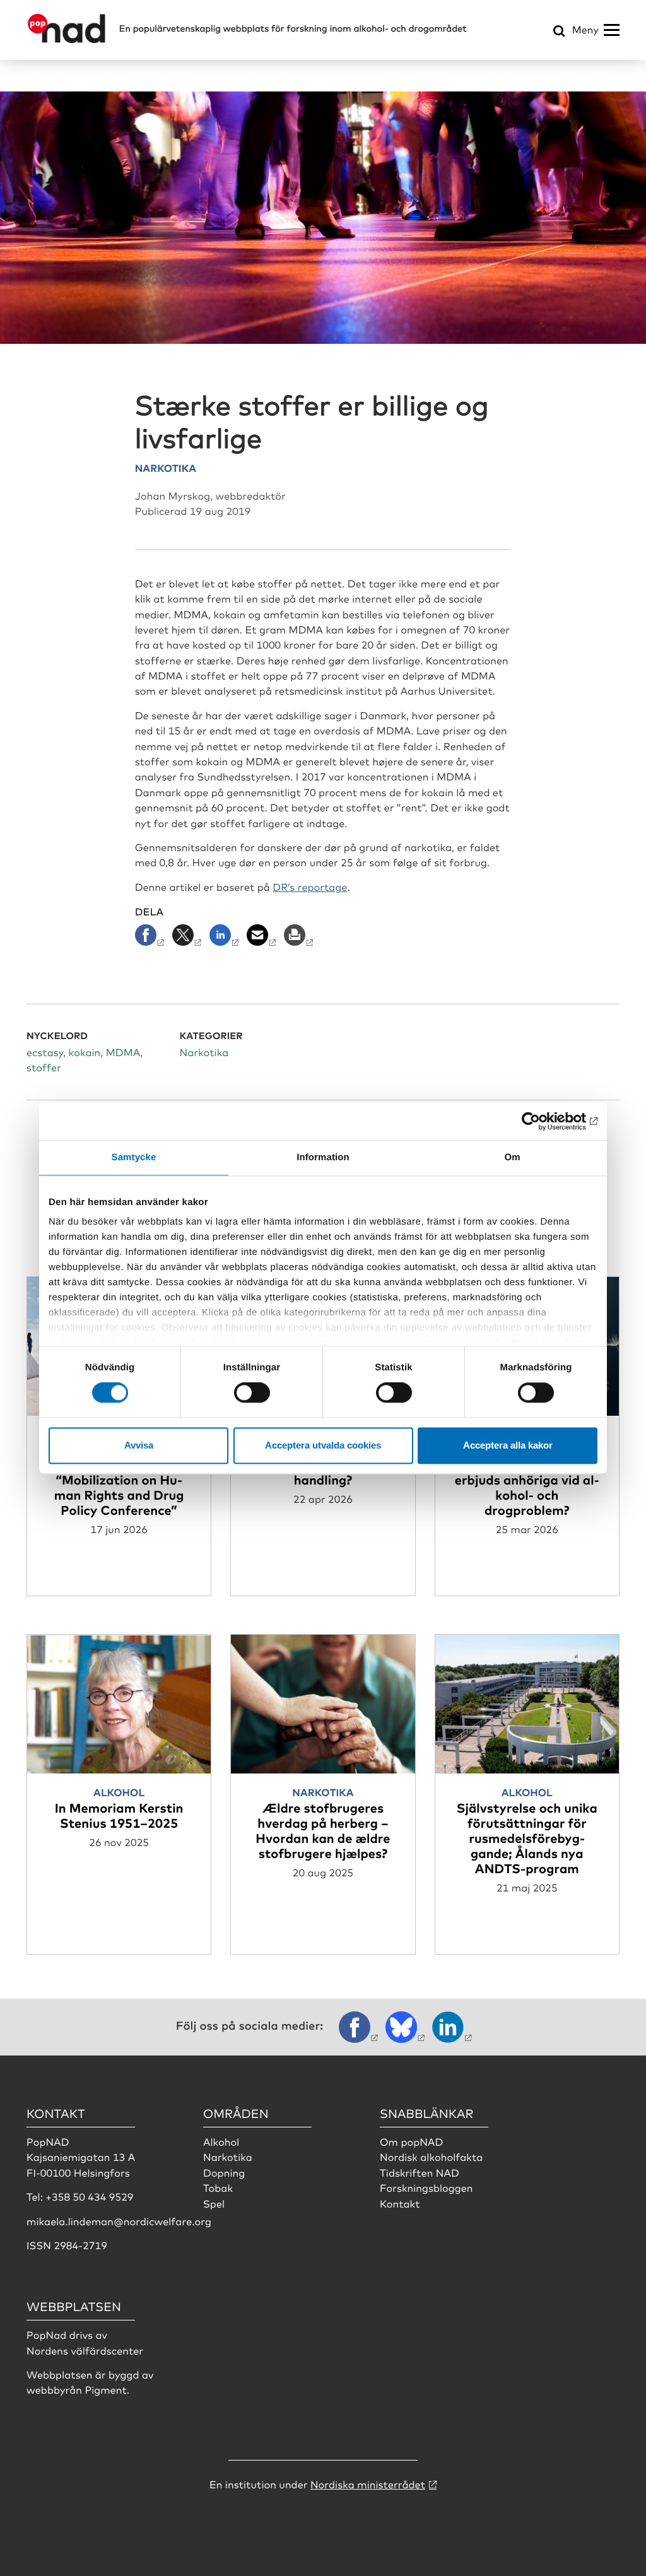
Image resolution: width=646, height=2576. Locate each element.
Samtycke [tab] (134, 1157)
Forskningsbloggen (426, 2187)
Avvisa (139, 1445)
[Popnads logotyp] (67, 40)
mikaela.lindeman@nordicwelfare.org (119, 2221)
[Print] (300, 939)
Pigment (105, 2389)
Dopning (224, 2172)
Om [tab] (512, 1157)
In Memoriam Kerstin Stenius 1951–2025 (119, 1815)
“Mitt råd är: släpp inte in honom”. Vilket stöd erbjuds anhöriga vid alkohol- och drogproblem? (527, 1479)
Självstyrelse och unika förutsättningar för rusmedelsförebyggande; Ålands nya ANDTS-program (527, 1838)
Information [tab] (323, 1157)
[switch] (252, 1393)
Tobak (218, 2187)
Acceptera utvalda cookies (323, 1445)
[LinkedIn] (226, 939)
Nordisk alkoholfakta (431, 2156)
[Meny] (612, 30)
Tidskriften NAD (420, 2172)
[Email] (263, 939)
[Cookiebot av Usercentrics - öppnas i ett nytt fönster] (542, 1121)
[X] (188, 939)
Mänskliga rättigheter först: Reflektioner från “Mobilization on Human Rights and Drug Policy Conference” (119, 1479)
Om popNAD (411, 2141)
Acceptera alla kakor (508, 1445)
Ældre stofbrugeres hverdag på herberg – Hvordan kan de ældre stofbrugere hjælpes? (323, 1830)
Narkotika (228, 2156)
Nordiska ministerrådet (368, 2484)
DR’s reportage (310, 886)
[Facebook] (152, 939)
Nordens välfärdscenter (85, 2350)
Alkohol (221, 2141)
